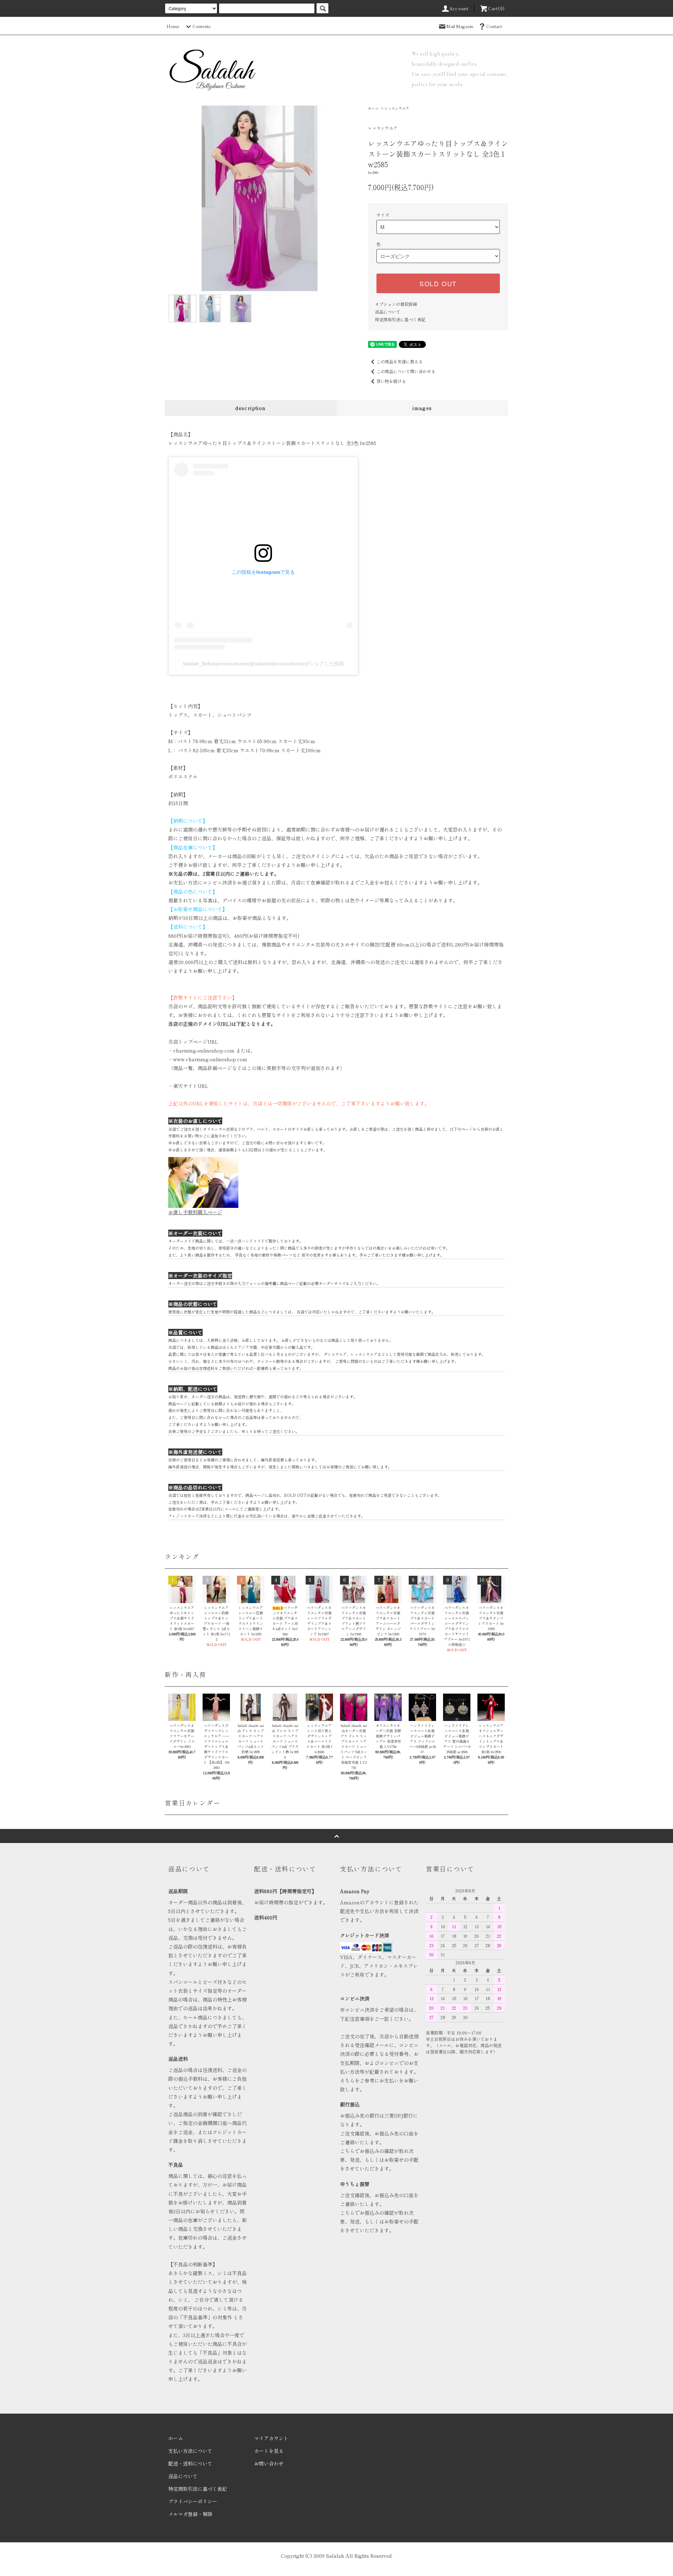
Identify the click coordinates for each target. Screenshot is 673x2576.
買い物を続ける (391, 381)
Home (173, 26)
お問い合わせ (269, 2463)
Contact (494, 26)
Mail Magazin (460, 26)
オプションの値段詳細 (396, 304)
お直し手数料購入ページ (195, 1212)
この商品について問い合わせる (406, 371)
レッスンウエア (397, 108)
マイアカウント (271, 2438)
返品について (388, 312)
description (250, 408)
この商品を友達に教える (400, 361)
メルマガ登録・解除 (190, 2514)
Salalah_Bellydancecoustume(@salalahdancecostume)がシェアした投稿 (263, 664)
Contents (202, 26)
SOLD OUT (438, 283)
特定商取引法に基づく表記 (400, 319)
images (422, 408)
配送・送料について (190, 2463)
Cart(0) (496, 8)
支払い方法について (190, 2451)
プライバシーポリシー (193, 2501)
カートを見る (269, 2451)
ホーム (373, 108)
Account (459, 8)
